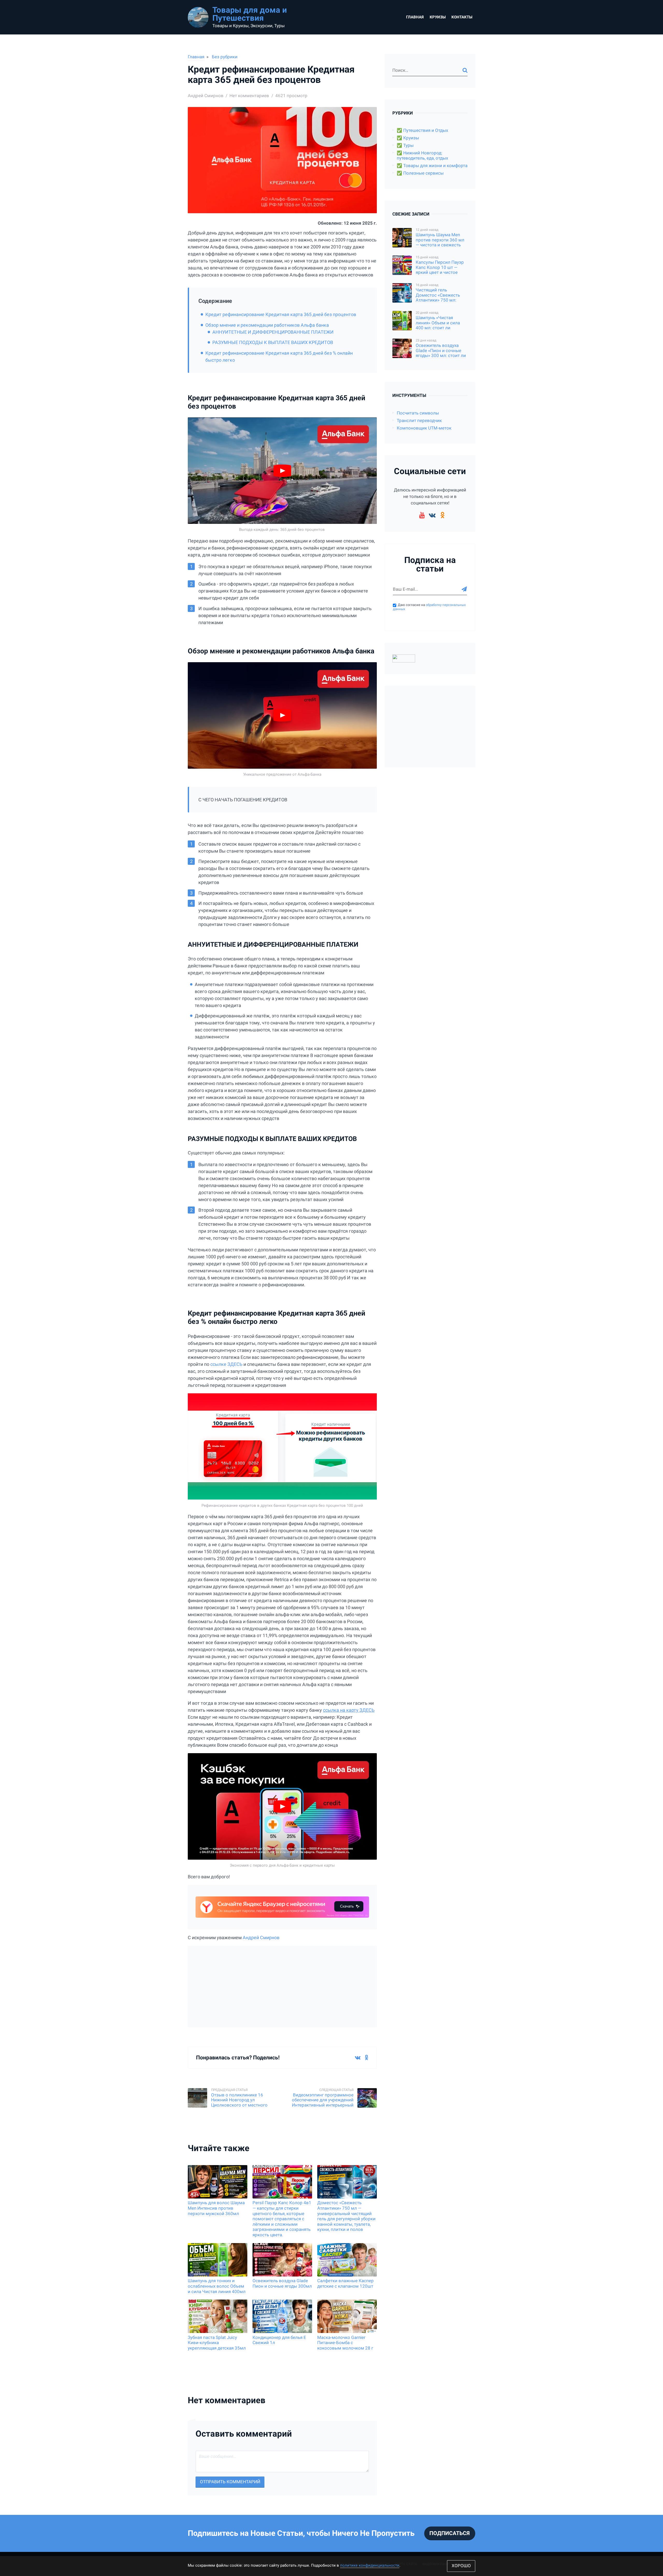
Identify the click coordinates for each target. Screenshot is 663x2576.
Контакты (462, 17)
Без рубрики (225, 57)
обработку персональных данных (429, 607)
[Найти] (465, 70)
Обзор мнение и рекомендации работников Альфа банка (267, 325)
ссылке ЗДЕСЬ (226, 1364)
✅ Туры (405, 145)
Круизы (438, 17)
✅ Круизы (408, 138)
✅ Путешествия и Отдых (422, 130)
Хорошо (461, 2566)
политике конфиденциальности (370, 2565)
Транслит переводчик (419, 421)
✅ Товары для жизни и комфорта (432, 166)
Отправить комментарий (230, 2482)
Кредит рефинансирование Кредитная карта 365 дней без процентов (281, 314)
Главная (415, 17)
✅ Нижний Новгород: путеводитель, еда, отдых (422, 156)
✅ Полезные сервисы (420, 173)
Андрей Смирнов (261, 1938)
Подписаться (450, 2533)
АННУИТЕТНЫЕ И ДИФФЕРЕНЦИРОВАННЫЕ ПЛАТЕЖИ (273, 332)
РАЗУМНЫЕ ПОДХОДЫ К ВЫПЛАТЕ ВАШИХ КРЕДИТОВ (273, 342)
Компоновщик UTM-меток (424, 428)
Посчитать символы (418, 413)
